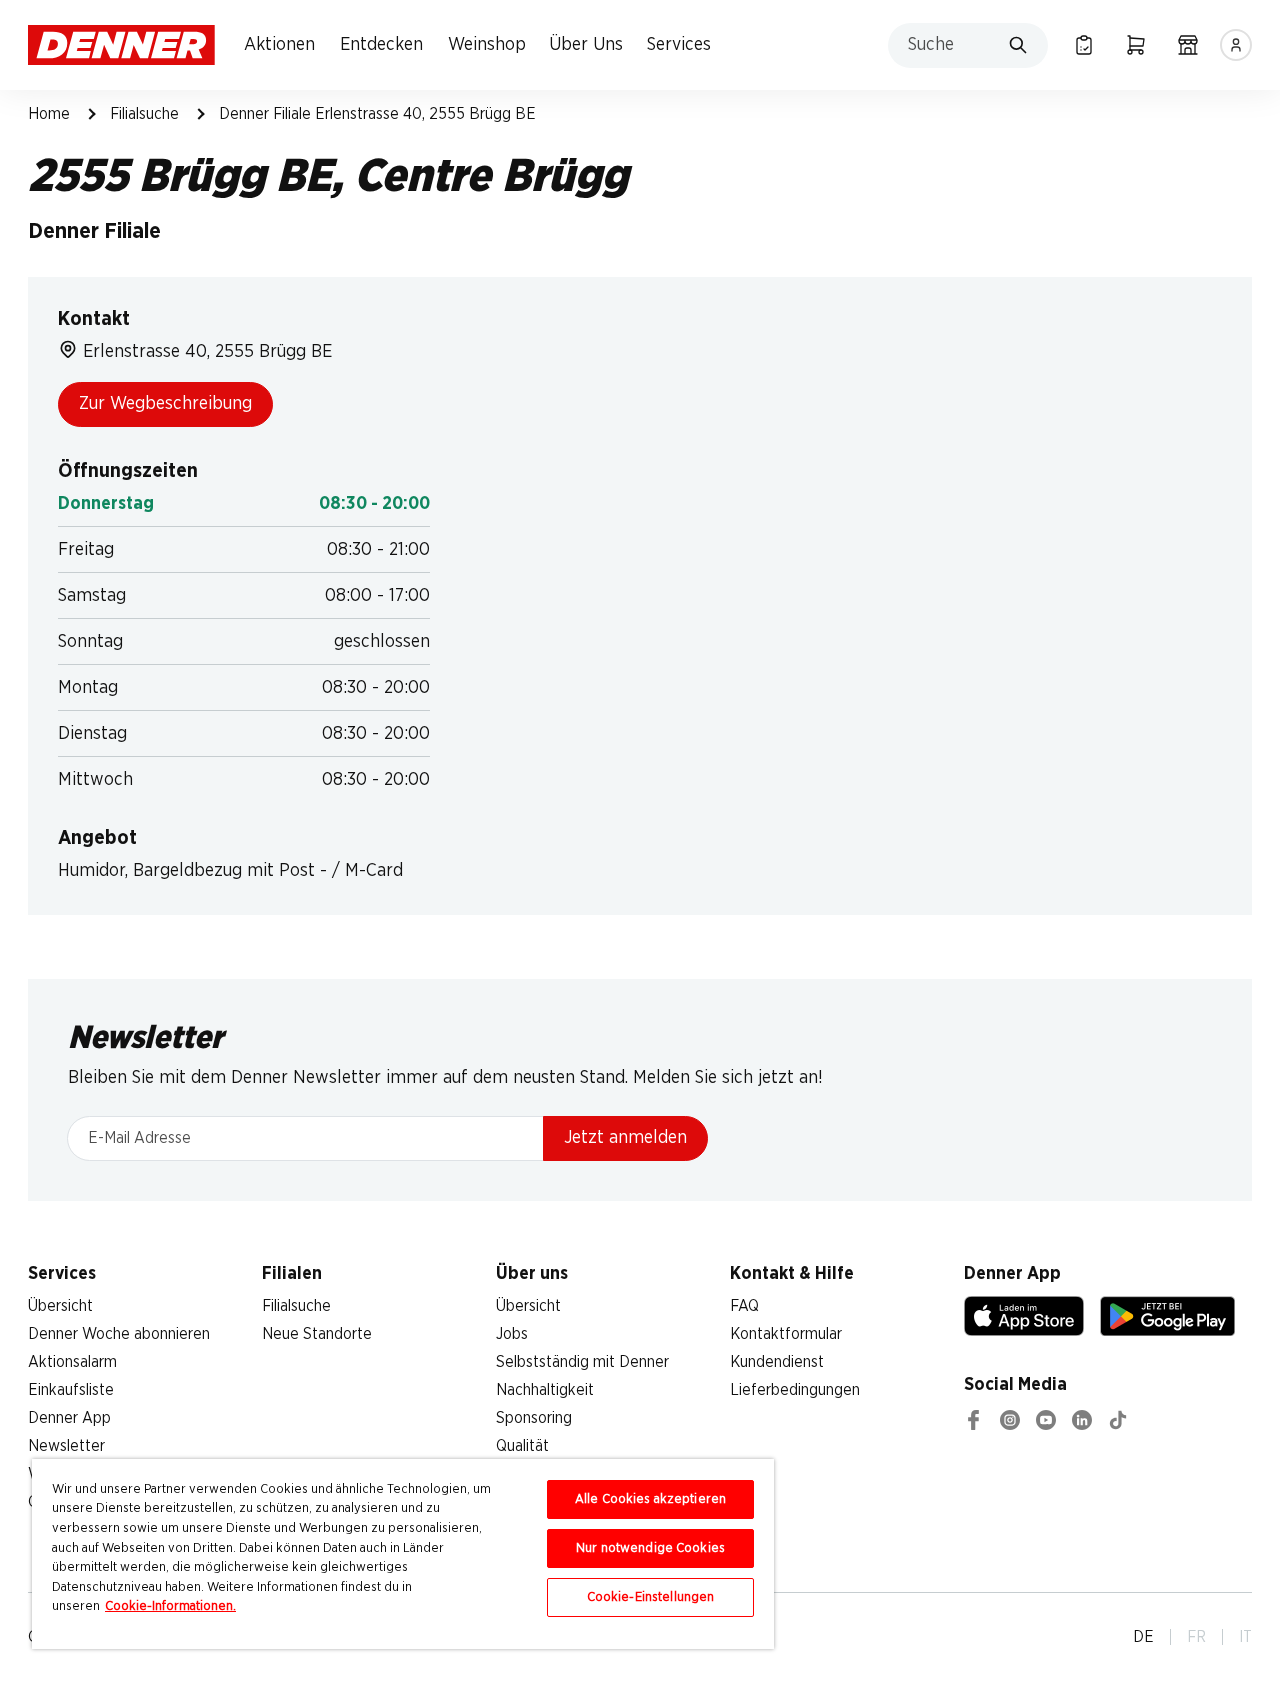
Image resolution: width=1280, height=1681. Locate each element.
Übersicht (60, 1306)
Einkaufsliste (71, 1390)
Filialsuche (144, 114)
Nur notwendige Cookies (650, 1548)
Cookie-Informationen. (170, 1606)
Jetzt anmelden (625, 1138)
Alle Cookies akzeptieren (650, 1499)
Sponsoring (534, 1418)
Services (679, 45)
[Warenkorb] (1136, 45)
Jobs (512, 1334)
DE (1143, 1637)
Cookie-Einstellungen (651, 1597)
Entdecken (381, 45)
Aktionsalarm (72, 1362)
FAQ (744, 1306)
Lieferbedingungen (795, 1390)
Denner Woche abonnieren (119, 1334)
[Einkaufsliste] (1084, 45)
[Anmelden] (1236, 45)
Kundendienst (777, 1362)
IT (1245, 1637)
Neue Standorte (317, 1334)
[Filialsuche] (1188, 45)
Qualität (522, 1446)
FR (1196, 1637)
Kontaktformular (786, 1334)
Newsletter (66, 1446)
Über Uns (586, 45)
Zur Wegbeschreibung (165, 404)
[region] (403, 1554)
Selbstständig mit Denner (582, 1362)
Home (49, 114)
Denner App (69, 1418)
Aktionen (279, 45)
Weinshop (487, 45)
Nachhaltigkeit (545, 1390)
